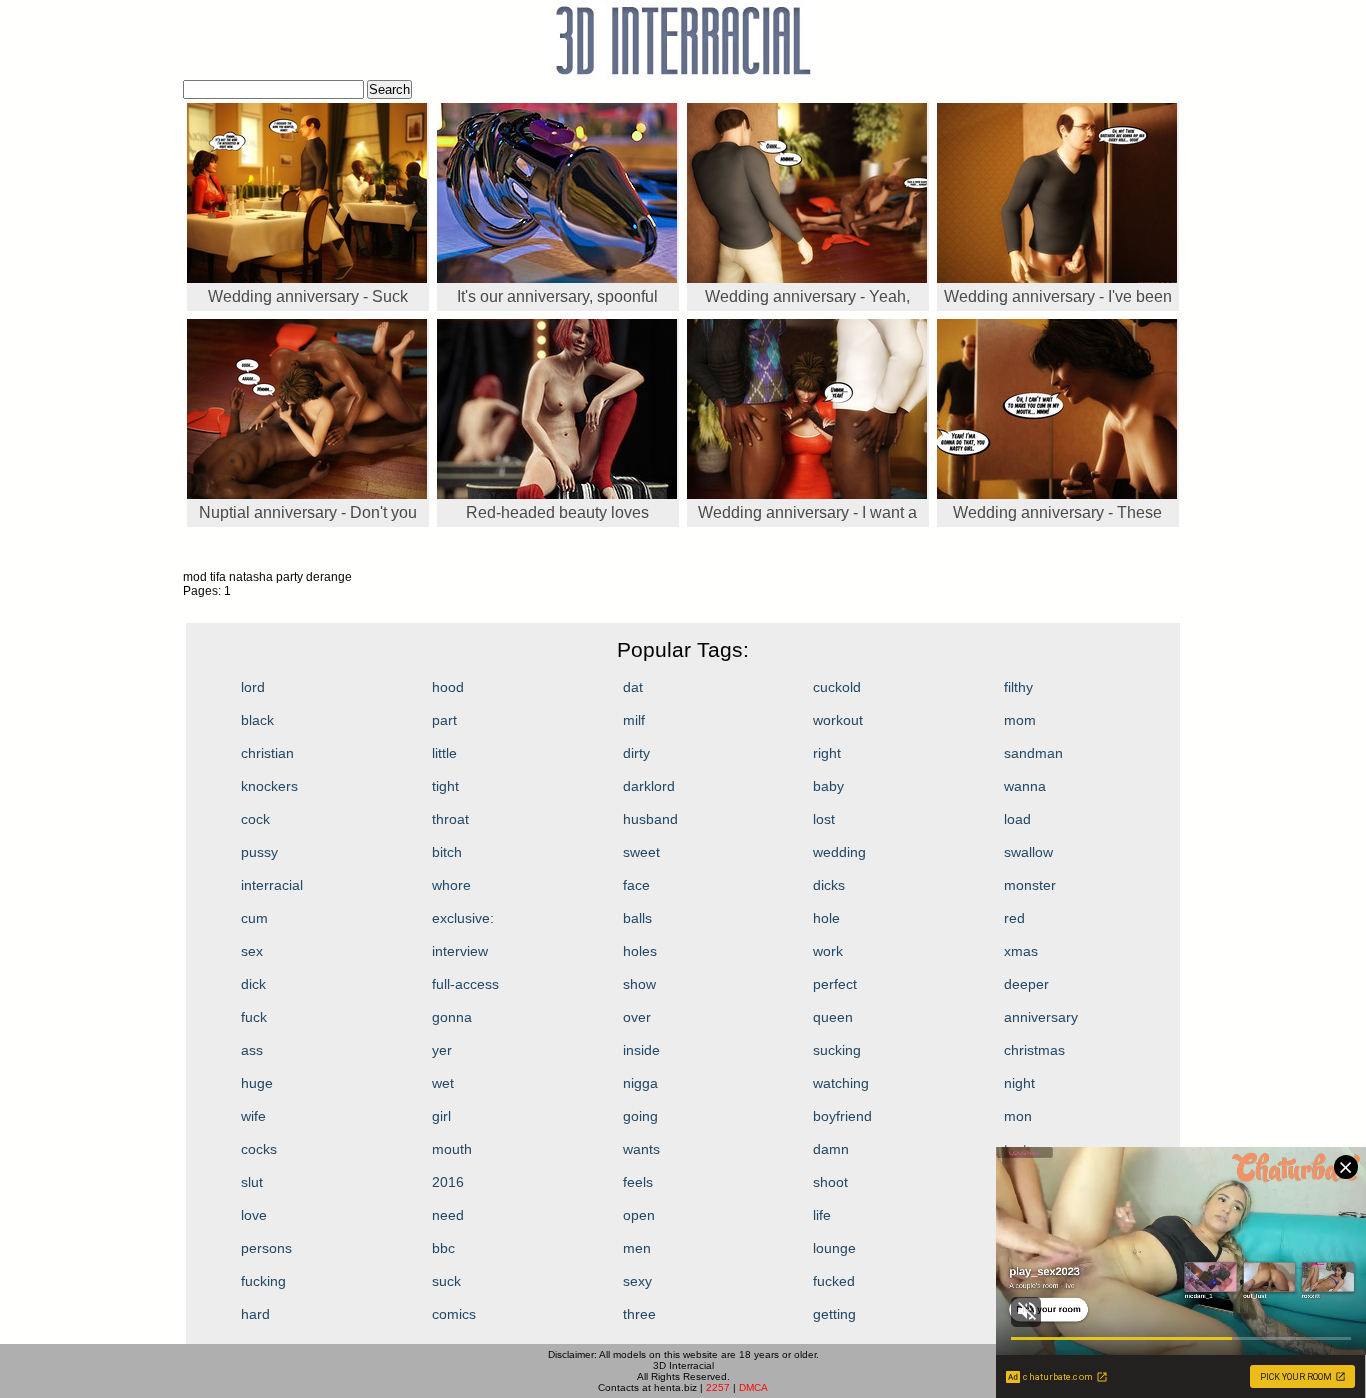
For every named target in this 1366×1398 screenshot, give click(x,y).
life (822, 1215)
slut (252, 1182)
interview (460, 951)
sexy (637, 1281)
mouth (452, 1149)
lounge (834, 1248)
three (639, 1314)
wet (443, 1083)
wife (253, 1116)
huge (257, 1083)
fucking (263, 1281)
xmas (1021, 951)
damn (831, 1149)
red (1014, 918)
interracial (272, 885)
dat (633, 687)
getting (834, 1314)
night (1019, 1083)
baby (828, 786)
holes (640, 951)
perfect (835, 984)
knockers (269, 786)
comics (454, 1314)
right (827, 753)
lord (253, 687)
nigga (640, 1083)
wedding (839, 852)
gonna (452, 1017)
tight (445, 786)
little (444, 753)
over (637, 1017)
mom (1020, 720)
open (639, 1215)
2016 (448, 1182)
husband (650, 819)
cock (255, 819)
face (636, 885)
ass (252, 1050)
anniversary (1041, 1017)
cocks (259, 1149)
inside (641, 1050)
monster (1030, 885)
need (448, 1215)
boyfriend (842, 1116)
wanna (1025, 786)
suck (446, 1281)
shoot (830, 1182)
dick (253, 984)
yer (442, 1050)
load (1017, 819)
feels (638, 1182)
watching (841, 1083)
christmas (1034, 1050)
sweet (641, 852)
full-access (465, 984)
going (640, 1116)
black (257, 720)
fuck (254, 1017)
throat (450, 819)
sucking (837, 1050)
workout (838, 720)
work (828, 951)
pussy (259, 852)
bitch (447, 852)
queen (833, 1017)
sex (252, 951)
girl (441, 1116)
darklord (649, 786)
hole (826, 918)
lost (824, 819)
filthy (1018, 687)
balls (637, 918)
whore (451, 885)
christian (267, 753)
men (637, 1248)
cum (254, 918)
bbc (443, 1248)
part (444, 720)
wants (641, 1149)
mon (1018, 1116)
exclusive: (463, 918)
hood (448, 687)
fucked (834, 1281)
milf (634, 720)
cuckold (837, 687)
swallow (1028, 852)
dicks (829, 885)
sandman (1033, 753)
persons (266, 1248)
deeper (1026, 984)
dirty (636, 753)
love (254, 1215)
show (639, 984)
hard (255, 1314)
